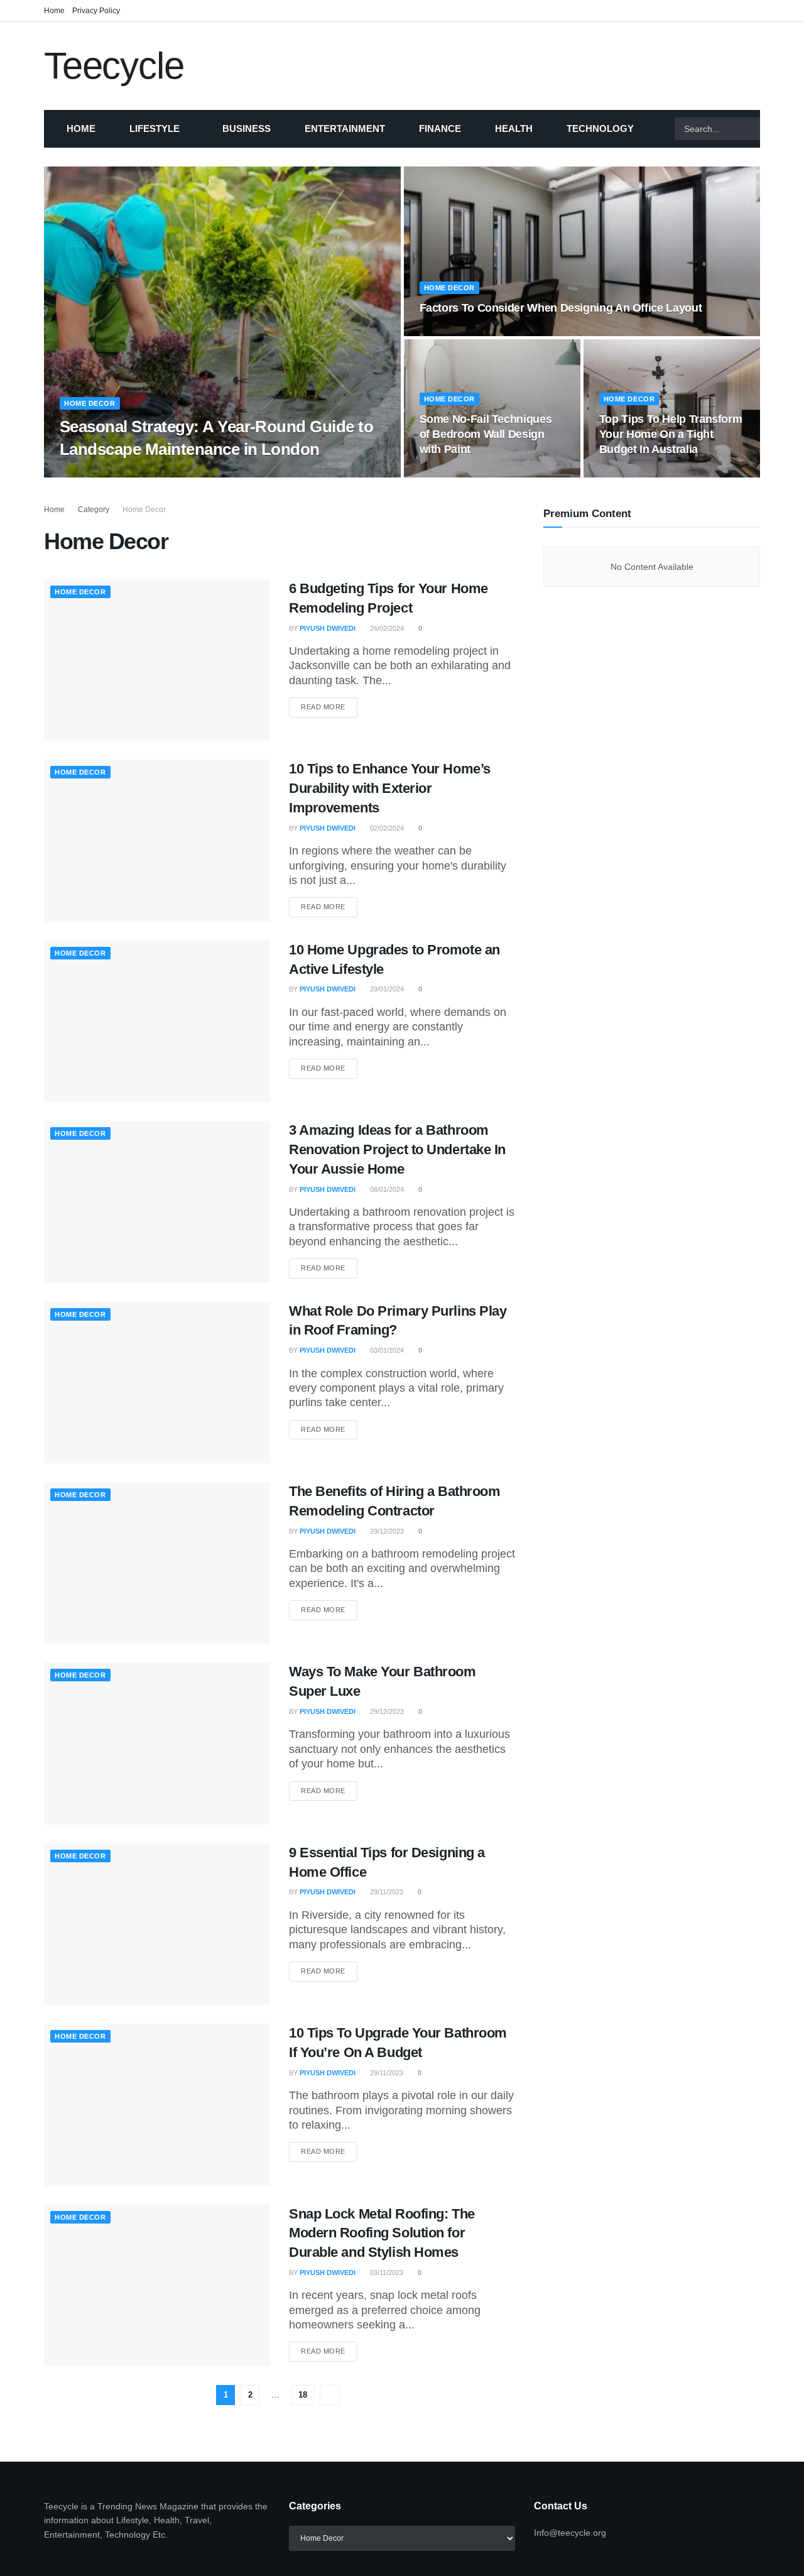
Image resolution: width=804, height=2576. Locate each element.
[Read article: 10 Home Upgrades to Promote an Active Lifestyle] (157, 1021)
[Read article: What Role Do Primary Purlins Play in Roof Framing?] (157, 1383)
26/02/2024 (386, 628)
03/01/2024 (386, 1350)
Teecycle (114, 66)
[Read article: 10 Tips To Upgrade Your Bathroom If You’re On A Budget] (157, 2104)
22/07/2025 (157, 474)
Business (247, 128)
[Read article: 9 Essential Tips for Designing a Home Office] (157, 1924)
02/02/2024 (386, 828)
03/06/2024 (443, 474)
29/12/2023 (386, 1531)
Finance (440, 128)
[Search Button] (776, 129)
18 (303, 2395)
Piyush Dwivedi (98, 474)
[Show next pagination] (330, 2395)
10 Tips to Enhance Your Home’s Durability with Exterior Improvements (390, 788)
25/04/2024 (623, 474)
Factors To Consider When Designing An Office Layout (561, 308)
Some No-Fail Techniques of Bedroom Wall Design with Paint (486, 434)
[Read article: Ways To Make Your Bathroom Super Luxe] (157, 1743)
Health (514, 128)
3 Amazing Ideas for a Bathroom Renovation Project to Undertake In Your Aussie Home (397, 1149)
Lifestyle (155, 128)
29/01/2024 (386, 989)
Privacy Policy (96, 11)
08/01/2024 (386, 1189)
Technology (600, 128)
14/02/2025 (443, 332)
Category (94, 510)
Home (54, 11)
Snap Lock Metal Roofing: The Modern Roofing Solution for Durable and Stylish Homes (382, 2233)
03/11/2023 (386, 2273)
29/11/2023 (386, 1892)
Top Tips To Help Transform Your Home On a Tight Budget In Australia (671, 434)
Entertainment (345, 128)
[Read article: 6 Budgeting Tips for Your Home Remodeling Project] (157, 660)
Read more (329, 707)
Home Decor (90, 403)
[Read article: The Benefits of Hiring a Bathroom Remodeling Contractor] (157, 1563)
